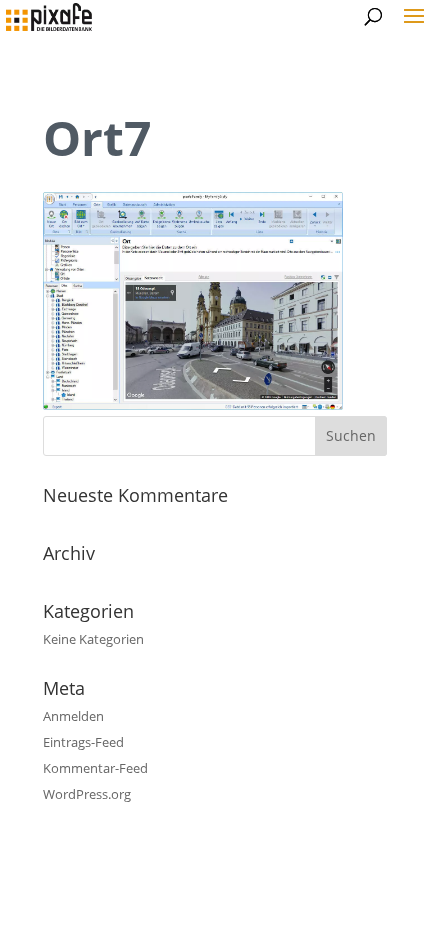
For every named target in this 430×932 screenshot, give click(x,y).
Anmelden (73, 716)
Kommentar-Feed (95, 768)
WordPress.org (87, 794)
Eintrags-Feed (83, 742)
